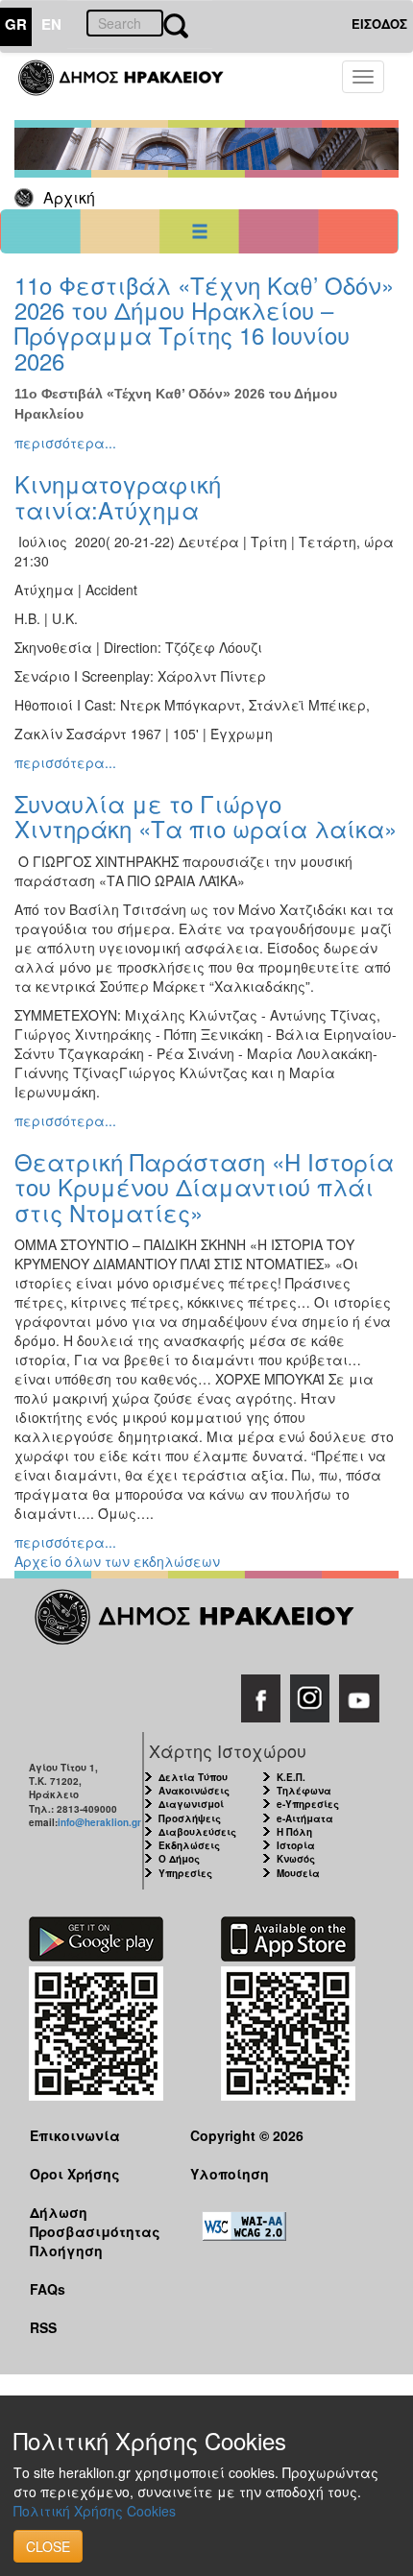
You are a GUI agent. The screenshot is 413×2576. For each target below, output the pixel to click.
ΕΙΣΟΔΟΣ (379, 24)
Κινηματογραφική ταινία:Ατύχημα (118, 496)
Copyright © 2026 (247, 2135)
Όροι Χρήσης (75, 2174)
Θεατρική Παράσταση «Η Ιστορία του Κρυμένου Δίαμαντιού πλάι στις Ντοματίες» (204, 1187)
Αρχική (69, 197)
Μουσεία (298, 1873)
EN (51, 24)
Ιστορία (296, 1845)
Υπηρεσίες (185, 1873)
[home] (132, 86)
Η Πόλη (294, 1832)
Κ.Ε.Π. (291, 1777)
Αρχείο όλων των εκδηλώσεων (117, 1561)
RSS (43, 2327)
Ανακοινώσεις (194, 1791)
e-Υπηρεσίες (308, 1804)
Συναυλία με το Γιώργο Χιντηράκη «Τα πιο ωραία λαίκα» (206, 816)
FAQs (48, 2289)
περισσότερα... (65, 443)
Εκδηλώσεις (189, 1845)
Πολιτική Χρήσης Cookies (95, 2511)
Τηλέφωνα (304, 1791)
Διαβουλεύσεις (197, 1832)
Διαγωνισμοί (191, 1804)
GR (16, 24)
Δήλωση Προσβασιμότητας (95, 2221)
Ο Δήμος (179, 1859)
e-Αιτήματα (305, 1818)
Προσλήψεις (190, 1818)
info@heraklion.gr (99, 1822)
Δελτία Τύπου (193, 1777)
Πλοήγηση (66, 2251)
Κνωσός (296, 1859)
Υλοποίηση (230, 2174)
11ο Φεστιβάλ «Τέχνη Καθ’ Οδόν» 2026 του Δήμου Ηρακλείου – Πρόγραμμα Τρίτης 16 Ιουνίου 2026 (204, 323)
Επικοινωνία (75, 2135)
